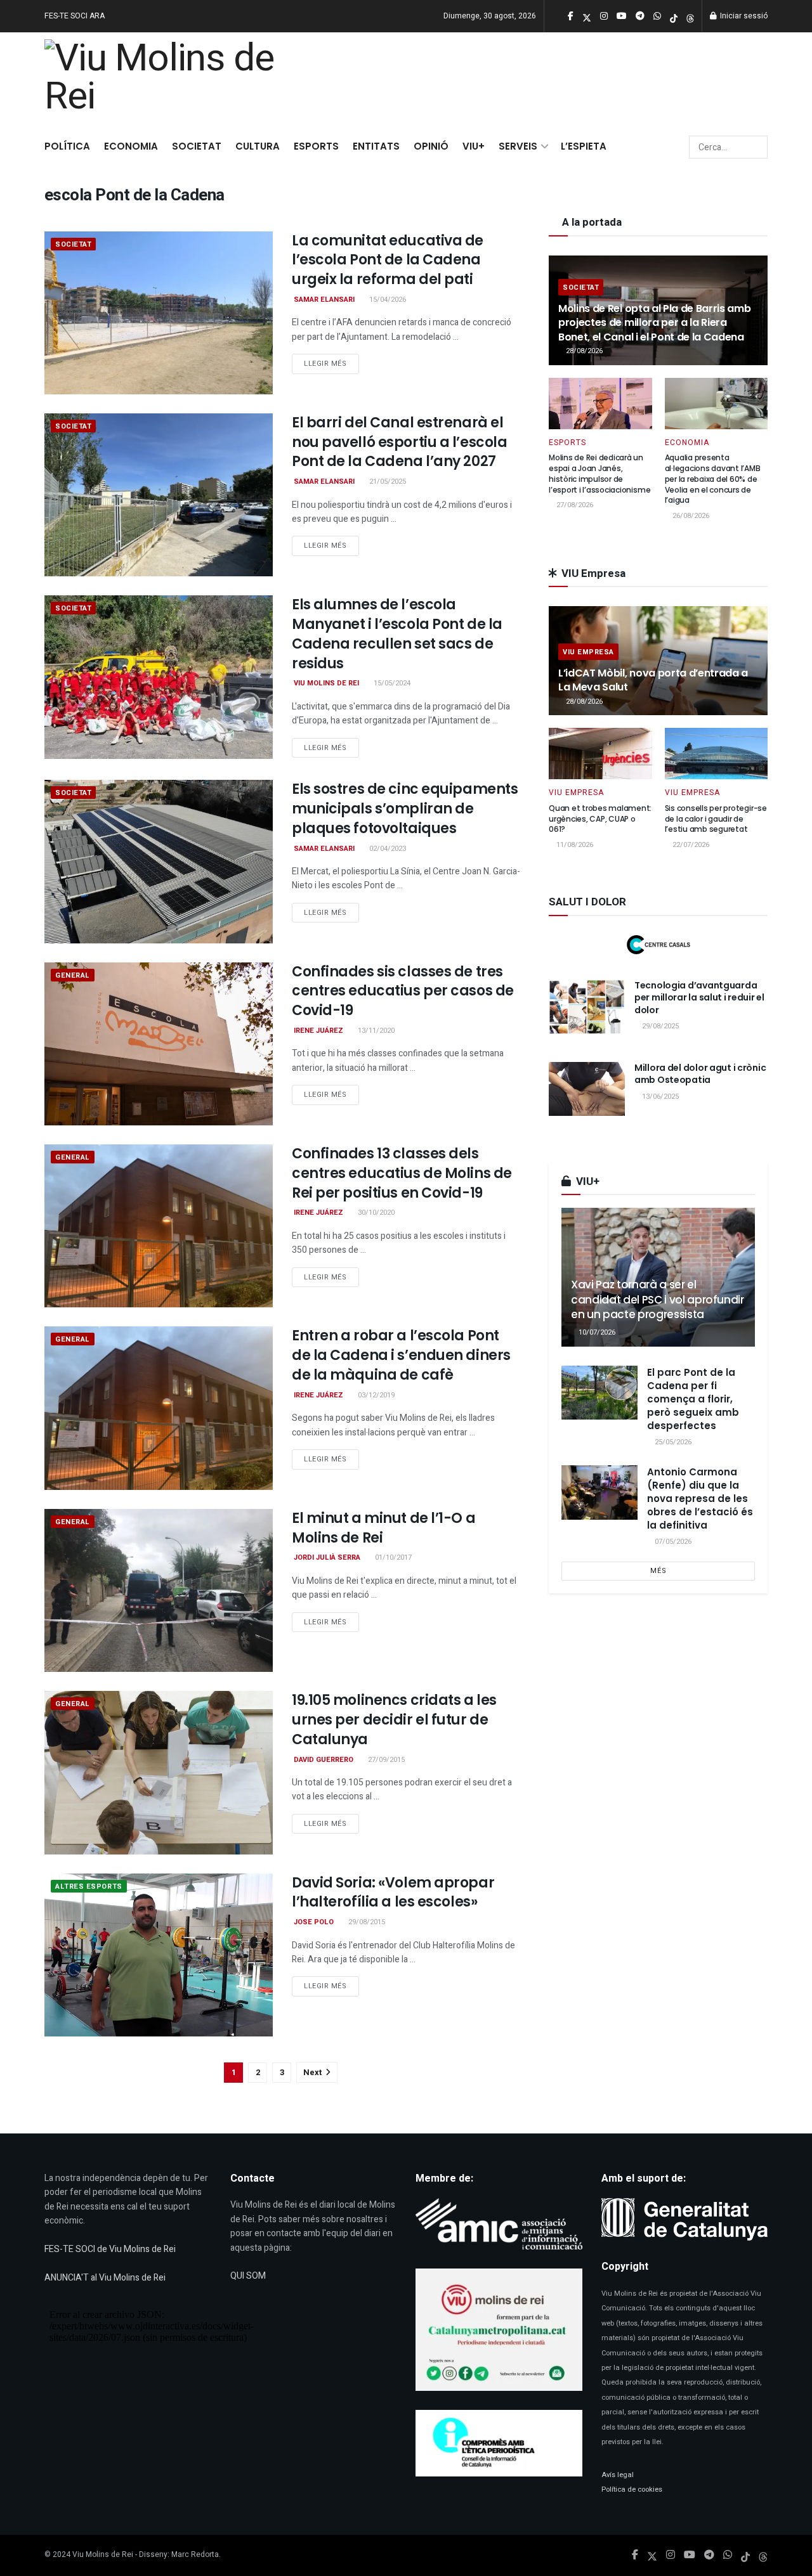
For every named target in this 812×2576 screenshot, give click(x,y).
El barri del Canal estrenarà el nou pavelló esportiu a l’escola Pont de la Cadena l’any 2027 (399, 442)
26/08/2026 (690, 516)
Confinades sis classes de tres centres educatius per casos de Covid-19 (403, 991)
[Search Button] (756, 147)
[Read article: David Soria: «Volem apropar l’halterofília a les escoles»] (159, 1955)
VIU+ (474, 146)
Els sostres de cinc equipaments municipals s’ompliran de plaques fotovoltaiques (405, 809)
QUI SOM (248, 2276)
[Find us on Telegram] (709, 2555)
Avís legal (618, 2475)
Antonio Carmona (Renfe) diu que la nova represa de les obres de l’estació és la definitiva (700, 1498)
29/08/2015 (366, 1922)
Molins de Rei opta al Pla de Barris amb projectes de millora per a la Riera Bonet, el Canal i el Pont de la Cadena (655, 323)
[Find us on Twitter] (652, 2555)
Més (658, 1571)
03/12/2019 (375, 1395)
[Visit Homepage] (166, 80)
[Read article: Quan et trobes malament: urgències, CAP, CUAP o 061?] (600, 754)
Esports (316, 146)
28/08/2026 (583, 351)
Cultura (258, 146)
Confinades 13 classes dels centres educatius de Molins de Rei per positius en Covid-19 (402, 1173)
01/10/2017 (392, 1557)
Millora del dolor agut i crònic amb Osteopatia (700, 1074)
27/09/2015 (385, 1760)
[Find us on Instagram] (671, 2555)
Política (67, 146)
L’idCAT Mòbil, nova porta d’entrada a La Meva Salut (653, 680)
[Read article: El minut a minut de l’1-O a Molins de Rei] (159, 1590)
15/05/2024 (391, 683)
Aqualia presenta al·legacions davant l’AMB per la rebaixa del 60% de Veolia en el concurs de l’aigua (713, 479)
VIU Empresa (588, 652)
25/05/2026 (672, 1442)
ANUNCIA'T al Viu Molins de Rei (105, 2278)
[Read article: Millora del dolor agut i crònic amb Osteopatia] (587, 1089)
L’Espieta (584, 146)
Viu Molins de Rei (326, 683)
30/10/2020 (375, 1213)
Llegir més (331, 363)
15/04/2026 (387, 300)
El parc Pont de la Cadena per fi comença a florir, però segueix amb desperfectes (693, 1399)
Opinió (431, 146)
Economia (131, 146)
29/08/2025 (659, 1026)
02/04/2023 (387, 849)
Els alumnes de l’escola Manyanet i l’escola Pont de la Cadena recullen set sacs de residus (397, 634)
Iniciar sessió (743, 16)
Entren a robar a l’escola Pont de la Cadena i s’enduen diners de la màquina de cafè (401, 1355)
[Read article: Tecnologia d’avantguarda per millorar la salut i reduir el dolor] (587, 1007)
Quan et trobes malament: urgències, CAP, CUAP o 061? (600, 819)
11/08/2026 (574, 845)
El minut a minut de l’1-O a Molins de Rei (383, 1528)
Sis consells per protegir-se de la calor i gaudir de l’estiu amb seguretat (716, 819)
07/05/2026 (672, 1542)
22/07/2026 (690, 845)
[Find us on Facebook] (635, 2555)
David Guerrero (324, 1760)
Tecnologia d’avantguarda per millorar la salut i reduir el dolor (699, 998)
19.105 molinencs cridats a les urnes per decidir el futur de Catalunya (394, 1720)
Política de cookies (632, 2489)
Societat (197, 146)
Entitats (376, 146)
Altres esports (89, 1887)
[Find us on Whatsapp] (728, 2555)
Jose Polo (314, 1922)
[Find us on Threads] (690, 17)
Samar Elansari (324, 300)
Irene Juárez (318, 1031)
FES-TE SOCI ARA (75, 16)
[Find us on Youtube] (690, 2555)
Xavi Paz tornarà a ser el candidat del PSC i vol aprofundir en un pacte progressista (658, 1300)
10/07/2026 (596, 1332)
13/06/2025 (659, 1097)
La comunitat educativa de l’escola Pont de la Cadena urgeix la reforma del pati (388, 260)
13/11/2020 (375, 1031)
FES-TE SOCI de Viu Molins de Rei (110, 2249)
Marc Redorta (195, 2554)
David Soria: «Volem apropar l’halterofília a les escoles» (393, 1893)
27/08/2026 (574, 505)
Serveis (518, 146)
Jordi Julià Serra (327, 1557)
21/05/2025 (387, 482)
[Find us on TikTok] (674, 17)
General (73, 975)
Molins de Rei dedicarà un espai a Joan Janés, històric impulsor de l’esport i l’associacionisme (599, 473)
